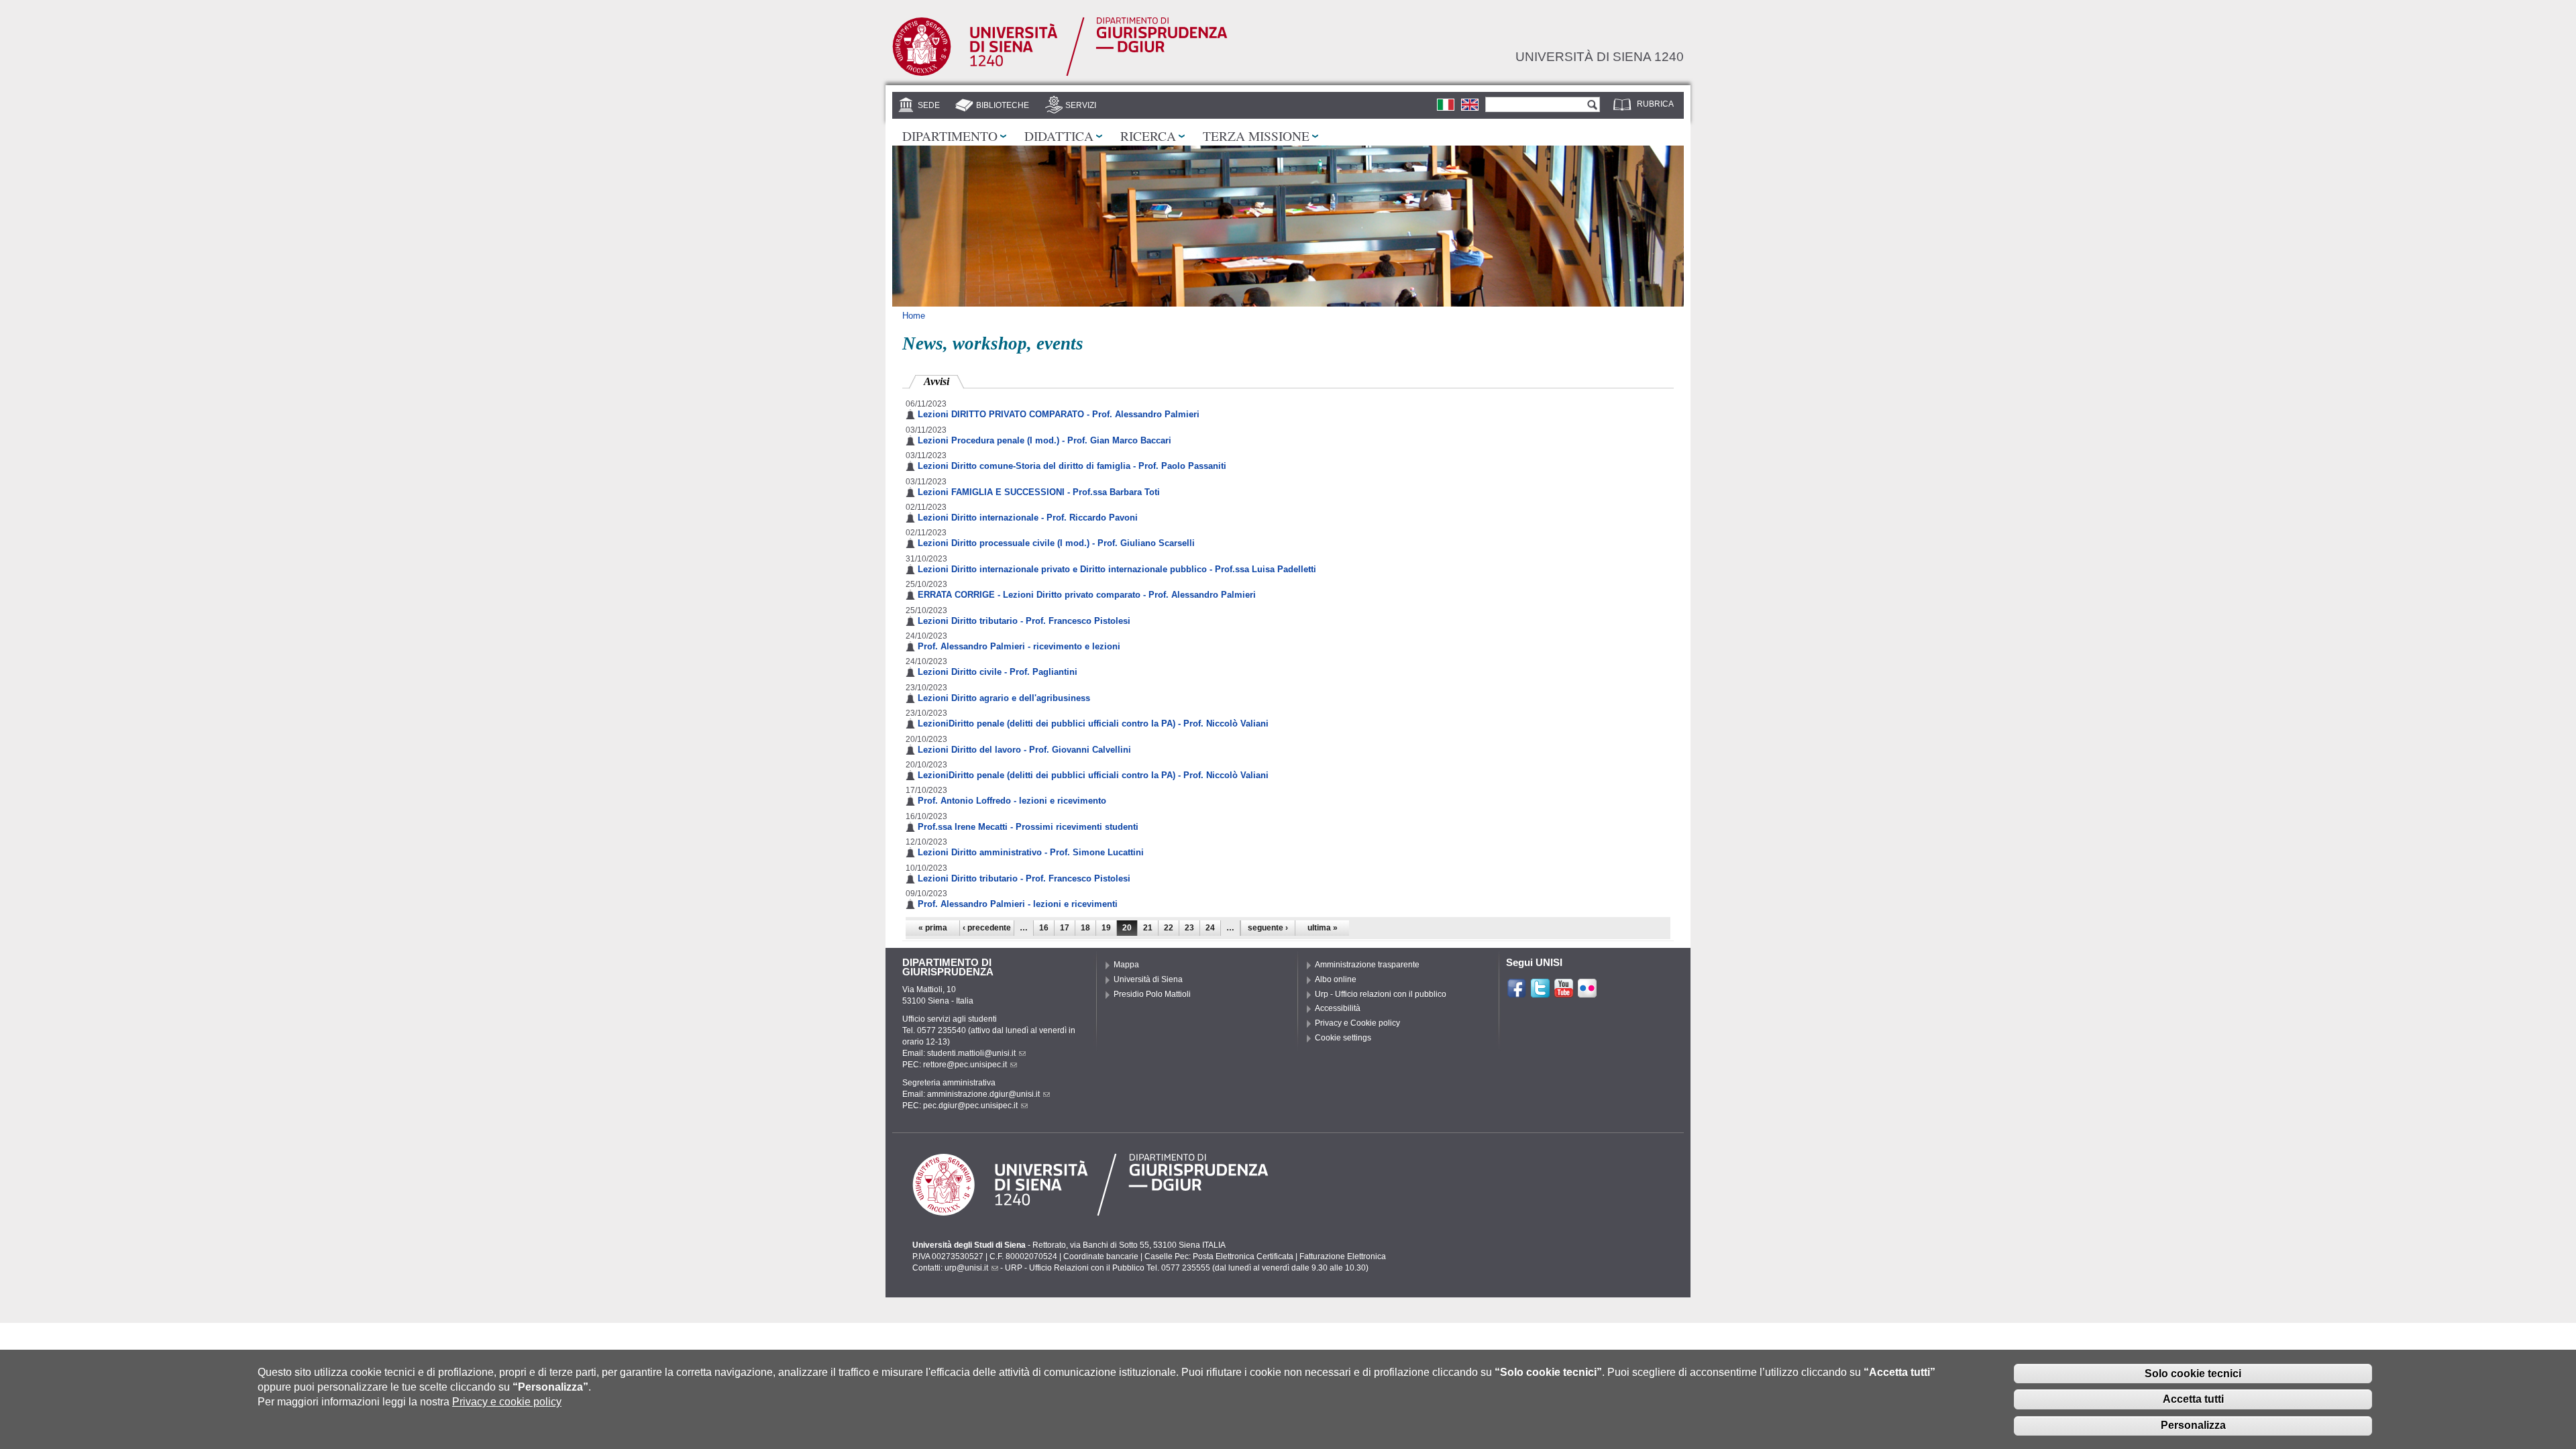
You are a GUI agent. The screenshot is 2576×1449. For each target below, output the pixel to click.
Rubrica (1655, 104)
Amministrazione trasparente (1367, 965)
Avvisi (944, 381)
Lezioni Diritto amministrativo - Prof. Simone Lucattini (1031, 852)
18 (1085, 928)
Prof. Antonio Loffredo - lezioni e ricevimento (1012, 801)
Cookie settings (1343, 1038)
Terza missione (1256, 136)
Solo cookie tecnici (2193, 1373)
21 (1148, 928)
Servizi (1081, 105)
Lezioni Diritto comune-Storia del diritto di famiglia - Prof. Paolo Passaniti (1072, 466)
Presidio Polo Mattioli (1152, 994)
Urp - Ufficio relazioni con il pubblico (1381, 994)
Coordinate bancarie (1101, 1256)
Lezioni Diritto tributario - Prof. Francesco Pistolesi (1024, 621)
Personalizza (2193, 1425)
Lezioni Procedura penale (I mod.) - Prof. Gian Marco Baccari (1044, 440)
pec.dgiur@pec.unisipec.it (970, 1106)
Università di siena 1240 (1600, 56)
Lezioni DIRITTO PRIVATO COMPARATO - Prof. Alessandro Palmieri (1059, 414)
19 (1106, 928)
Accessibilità (1338, 1008)
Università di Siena (1148, 979)
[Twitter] (1540, 993)
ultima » (1323, 928)
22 (1169, 928)
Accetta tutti (2193, 1399)
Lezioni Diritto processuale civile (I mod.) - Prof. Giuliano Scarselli (1056, 543)
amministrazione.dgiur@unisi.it (983, 1094)
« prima (933, 928)
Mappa (1126, 965)
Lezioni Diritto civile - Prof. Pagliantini (998, 672)
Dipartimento (950, 136)
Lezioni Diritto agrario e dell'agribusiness (1004, 698)
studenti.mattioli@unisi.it (971, 1053)
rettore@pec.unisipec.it (965, 1065)
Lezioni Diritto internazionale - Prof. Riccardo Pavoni (1028, 518)
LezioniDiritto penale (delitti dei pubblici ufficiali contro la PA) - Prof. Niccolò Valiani (1093, 723)
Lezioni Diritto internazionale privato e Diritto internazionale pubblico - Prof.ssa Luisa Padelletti (1117, 569)
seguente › (1268, 928)
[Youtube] (1564, 993)
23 (1189, 928)
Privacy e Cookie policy (1357, 1023)
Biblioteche (1003, 105)
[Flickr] (1587, 993)
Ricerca (1148, 136)
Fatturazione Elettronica (1343, 1256)
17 (1065, 928)
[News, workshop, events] (1470, 104)
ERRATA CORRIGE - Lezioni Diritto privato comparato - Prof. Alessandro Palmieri (1087, 595)
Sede (929, 105)
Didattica (1059, 136)
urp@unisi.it (966, 1268)
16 (1044, 928)
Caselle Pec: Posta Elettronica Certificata (1219, 1256)
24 (1210, 928)
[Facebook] (1517, 993)
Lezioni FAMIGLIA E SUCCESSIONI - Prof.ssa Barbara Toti (1039, 492)
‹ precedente (987, 928)
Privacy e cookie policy (507, 1402)
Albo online (1336, 979)
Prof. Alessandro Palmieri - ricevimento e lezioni (1019, 646)
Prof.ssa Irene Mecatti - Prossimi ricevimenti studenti (1028, 827)
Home (914, 316)
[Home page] (1060, 73)
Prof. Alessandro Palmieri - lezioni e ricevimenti (1018, 904)
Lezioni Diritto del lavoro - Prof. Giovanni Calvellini (1024, 750)
